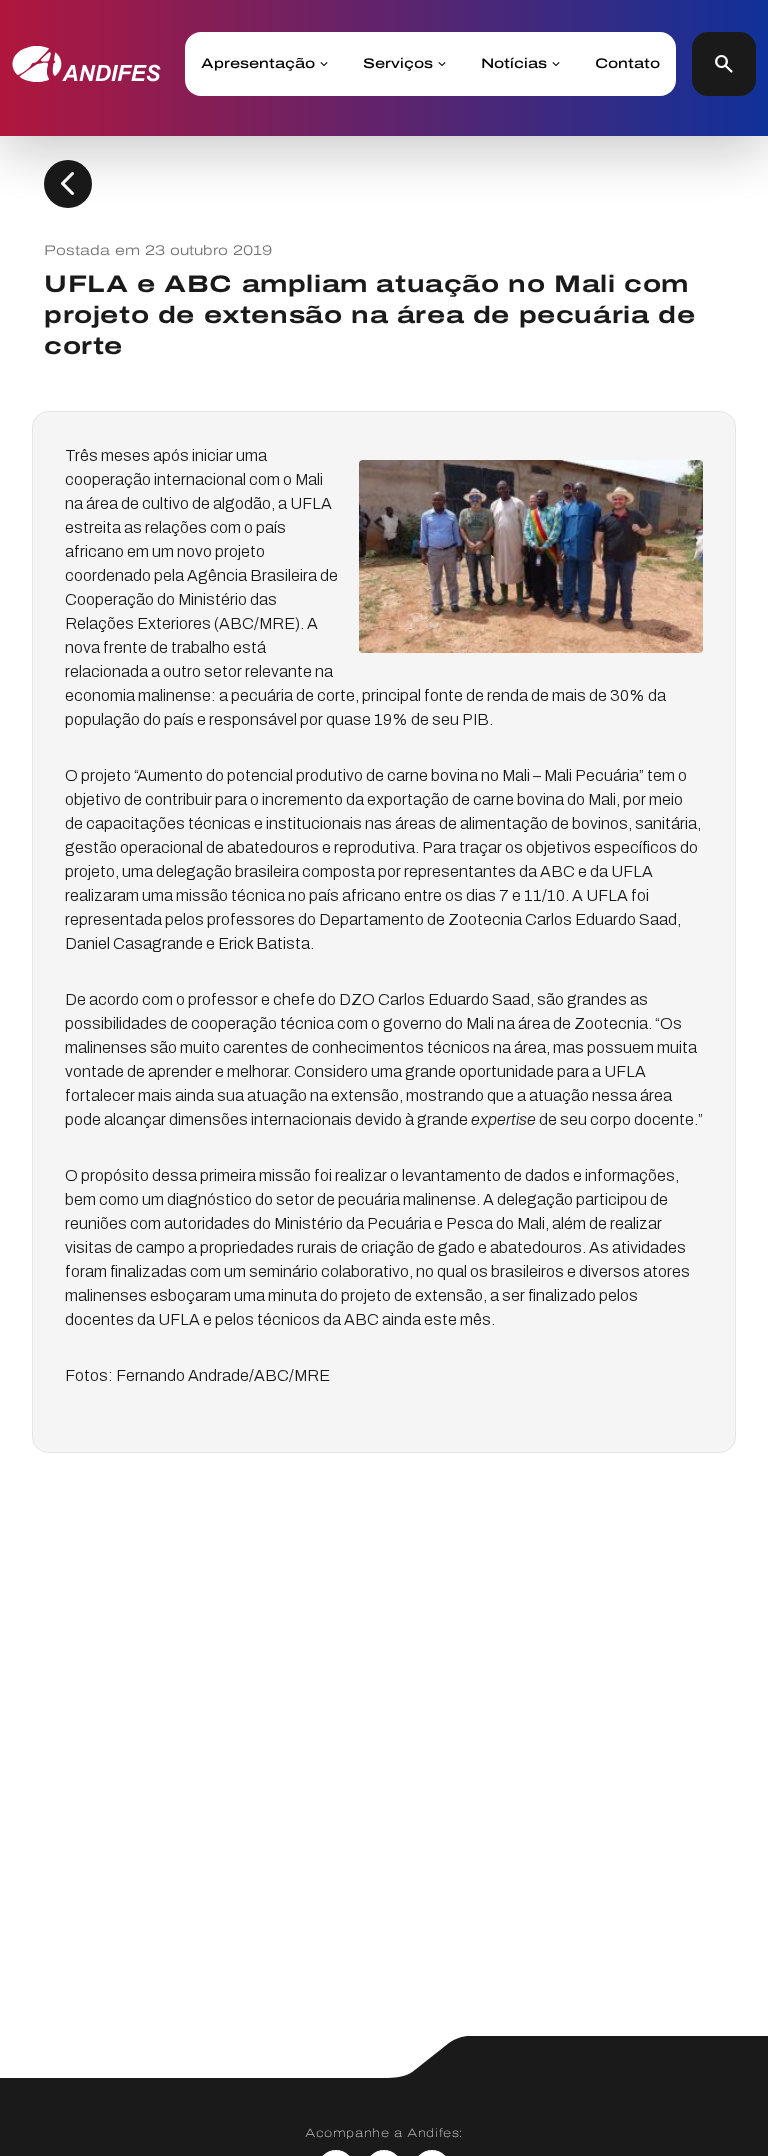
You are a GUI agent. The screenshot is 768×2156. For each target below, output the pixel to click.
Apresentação (258, 64)
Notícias (514, 64)
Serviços (398, 64)
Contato (627, 64)
